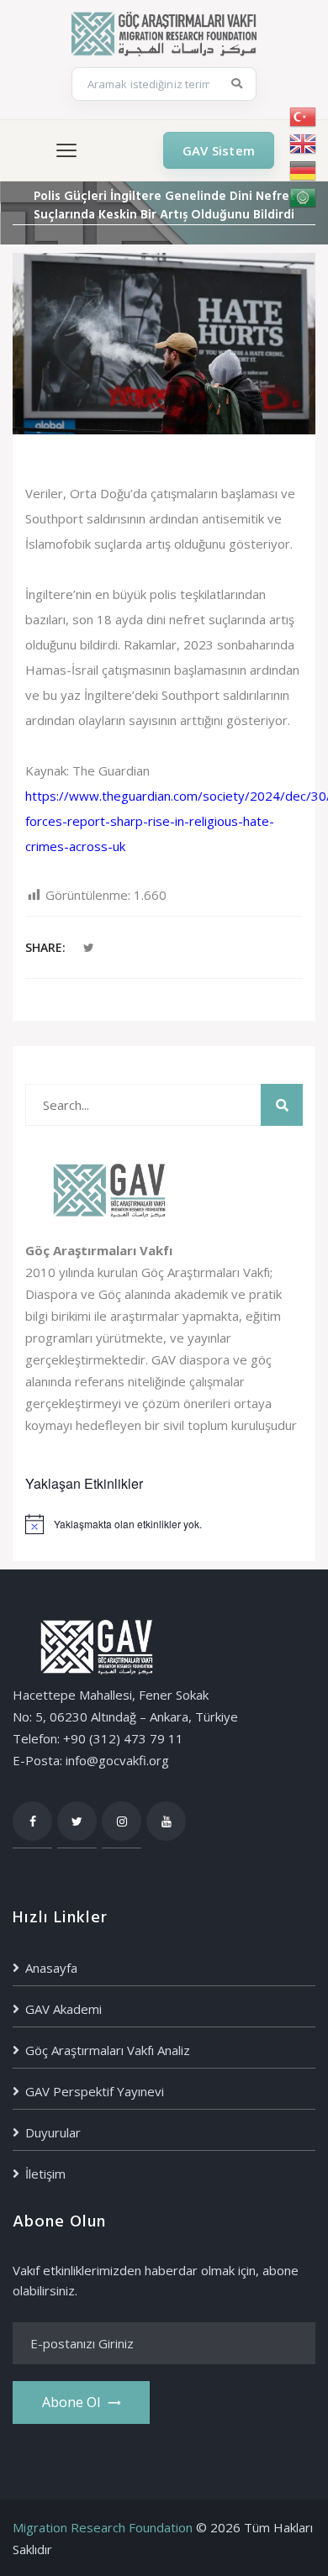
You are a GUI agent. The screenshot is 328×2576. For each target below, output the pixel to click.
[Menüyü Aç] (66, 150)
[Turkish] (304, 117)
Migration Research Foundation (103, 2527)
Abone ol (71, 2402)
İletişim (45, 2174)
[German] (304, 171)
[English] (304, 144)
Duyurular (53, 2132)
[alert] (164, 1524)
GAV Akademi (63, 2009)
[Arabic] (304, 197)
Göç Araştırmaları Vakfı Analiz (108, 2050)
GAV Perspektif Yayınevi (95, 2091)
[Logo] (164, 32)
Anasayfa (51, 1968)
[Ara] (237, 84)
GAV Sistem (219, 150)
